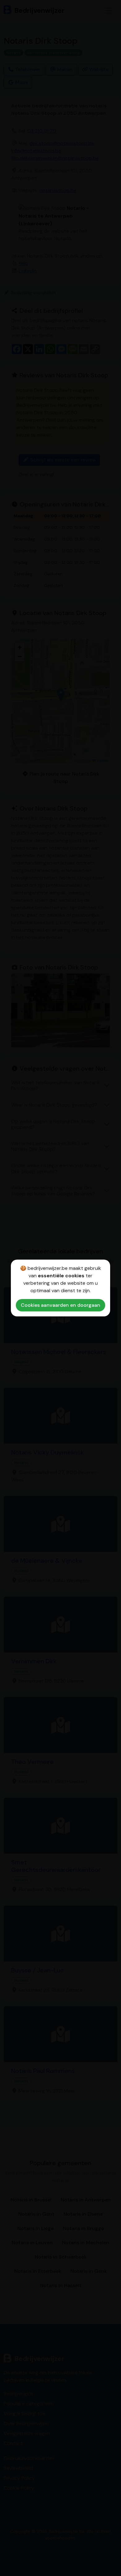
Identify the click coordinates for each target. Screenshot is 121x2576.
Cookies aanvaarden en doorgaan (60, 1305)
